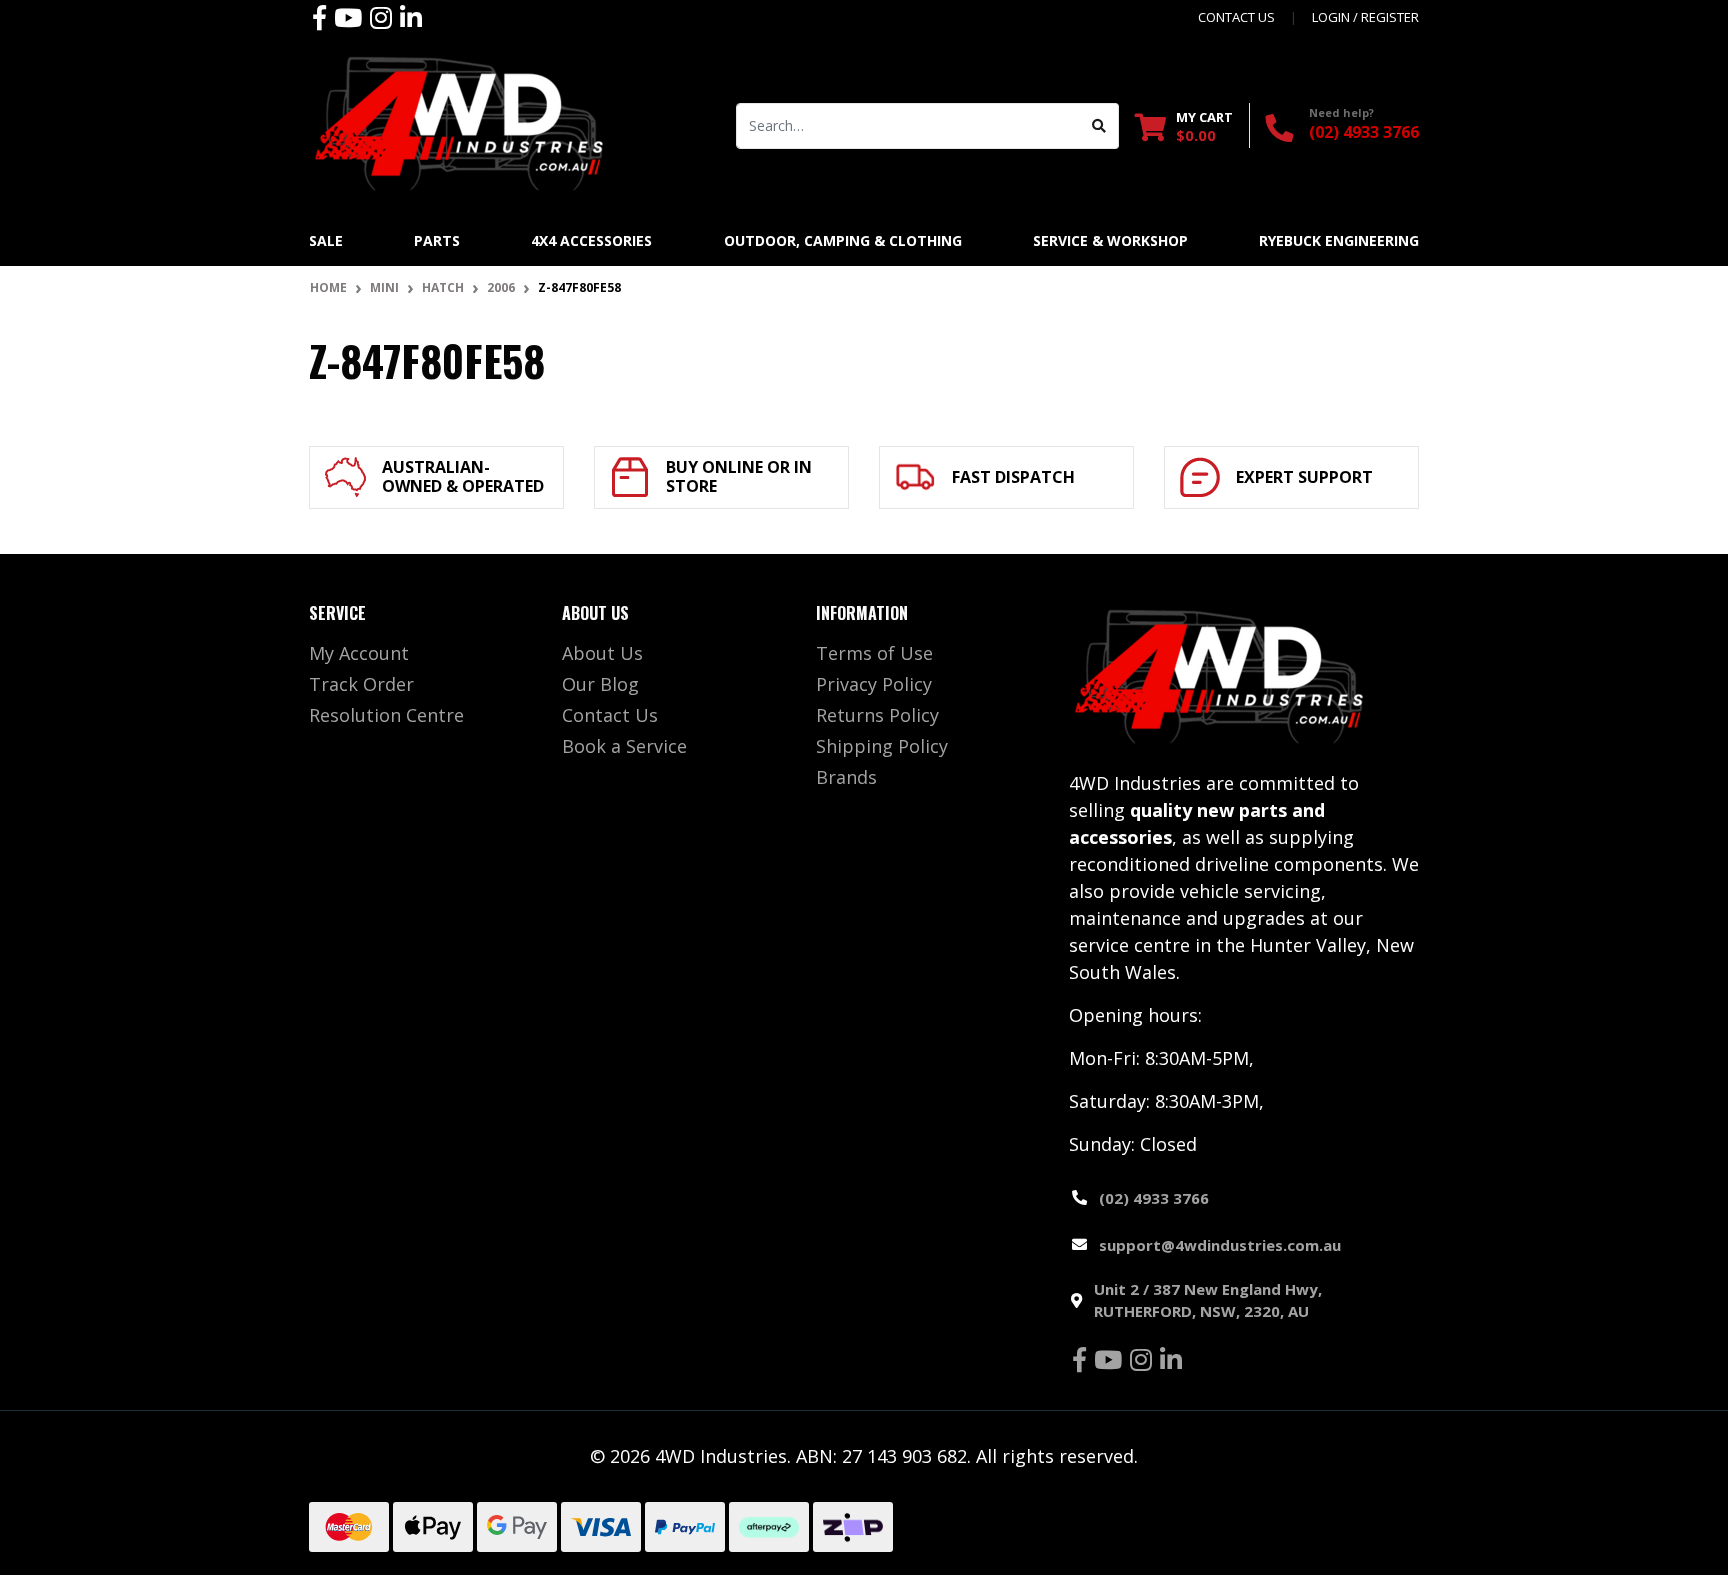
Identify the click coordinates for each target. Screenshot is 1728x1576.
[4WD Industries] (459, 123)
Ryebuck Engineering (1339, 240)
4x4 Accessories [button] (591, 240)
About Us (602, 653)
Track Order (361, 684)
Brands (846, 777)
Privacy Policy (874, 684)
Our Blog (600, 684)
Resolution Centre (386, 715)
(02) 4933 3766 (1364, 132)
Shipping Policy (882, 746)
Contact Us (610, 715)
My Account (359, 653)
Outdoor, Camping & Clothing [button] (843, 240)
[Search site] (1099, 126)
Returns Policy (877, 715)
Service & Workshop (1110, 240)
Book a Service (624, 746)
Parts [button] (437, 240)
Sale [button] (326, 240)
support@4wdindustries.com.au (1220, 1245)
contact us (1236, 17)
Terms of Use (874, 653)
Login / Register (1365, 17)
